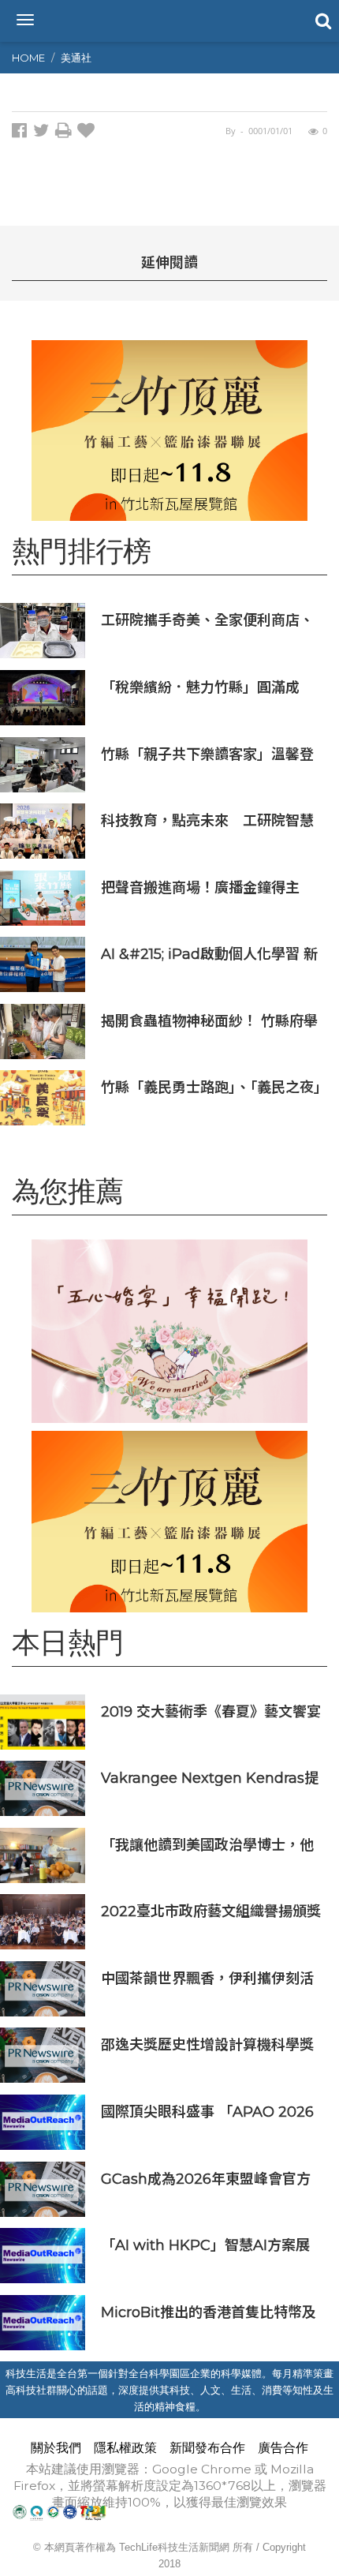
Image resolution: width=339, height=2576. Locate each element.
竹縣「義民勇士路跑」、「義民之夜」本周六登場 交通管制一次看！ (211, 1087)
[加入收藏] (88, 133)
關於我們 (56, 2448)
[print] (66, 133)
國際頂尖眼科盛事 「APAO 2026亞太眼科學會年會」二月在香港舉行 (207, 2112)
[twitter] (44, 133)
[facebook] (22, 133)
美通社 (76, 58)
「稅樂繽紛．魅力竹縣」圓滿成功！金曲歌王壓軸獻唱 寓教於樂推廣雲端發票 (209, 687)
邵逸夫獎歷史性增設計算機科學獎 (207, 2044)
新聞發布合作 (207, 2448)
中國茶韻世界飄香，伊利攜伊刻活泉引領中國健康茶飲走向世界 (207, 1978)
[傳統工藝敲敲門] (169, 431)
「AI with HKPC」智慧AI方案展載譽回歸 (205, 2245)
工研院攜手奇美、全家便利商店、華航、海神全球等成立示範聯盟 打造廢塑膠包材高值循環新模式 (207, 620)
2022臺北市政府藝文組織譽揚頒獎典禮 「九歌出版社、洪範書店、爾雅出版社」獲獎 (211, 1911)
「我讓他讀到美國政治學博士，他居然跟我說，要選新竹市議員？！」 (212, 1845)
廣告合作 (283, 2448)
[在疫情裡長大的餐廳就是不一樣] (169, 1331)
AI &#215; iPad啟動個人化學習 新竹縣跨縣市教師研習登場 (209, 954)
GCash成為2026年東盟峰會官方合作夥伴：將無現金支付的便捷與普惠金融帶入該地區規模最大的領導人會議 (207, 2179)
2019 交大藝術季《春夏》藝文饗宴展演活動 (211, 1711)
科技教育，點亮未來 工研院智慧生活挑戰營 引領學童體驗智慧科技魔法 (207, 820)
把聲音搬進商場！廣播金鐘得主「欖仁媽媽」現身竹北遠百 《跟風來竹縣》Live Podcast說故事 (209, 887)
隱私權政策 (125, 2448)
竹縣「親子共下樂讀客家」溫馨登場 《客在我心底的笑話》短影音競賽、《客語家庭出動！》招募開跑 (209, 754)
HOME (28, 58)
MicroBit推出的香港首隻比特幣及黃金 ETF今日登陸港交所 (209, 2312)
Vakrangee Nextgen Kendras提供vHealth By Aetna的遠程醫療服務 (210, 1778)
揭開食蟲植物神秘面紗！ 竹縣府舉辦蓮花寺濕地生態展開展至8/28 (209, 1021)
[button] (322, 20)
